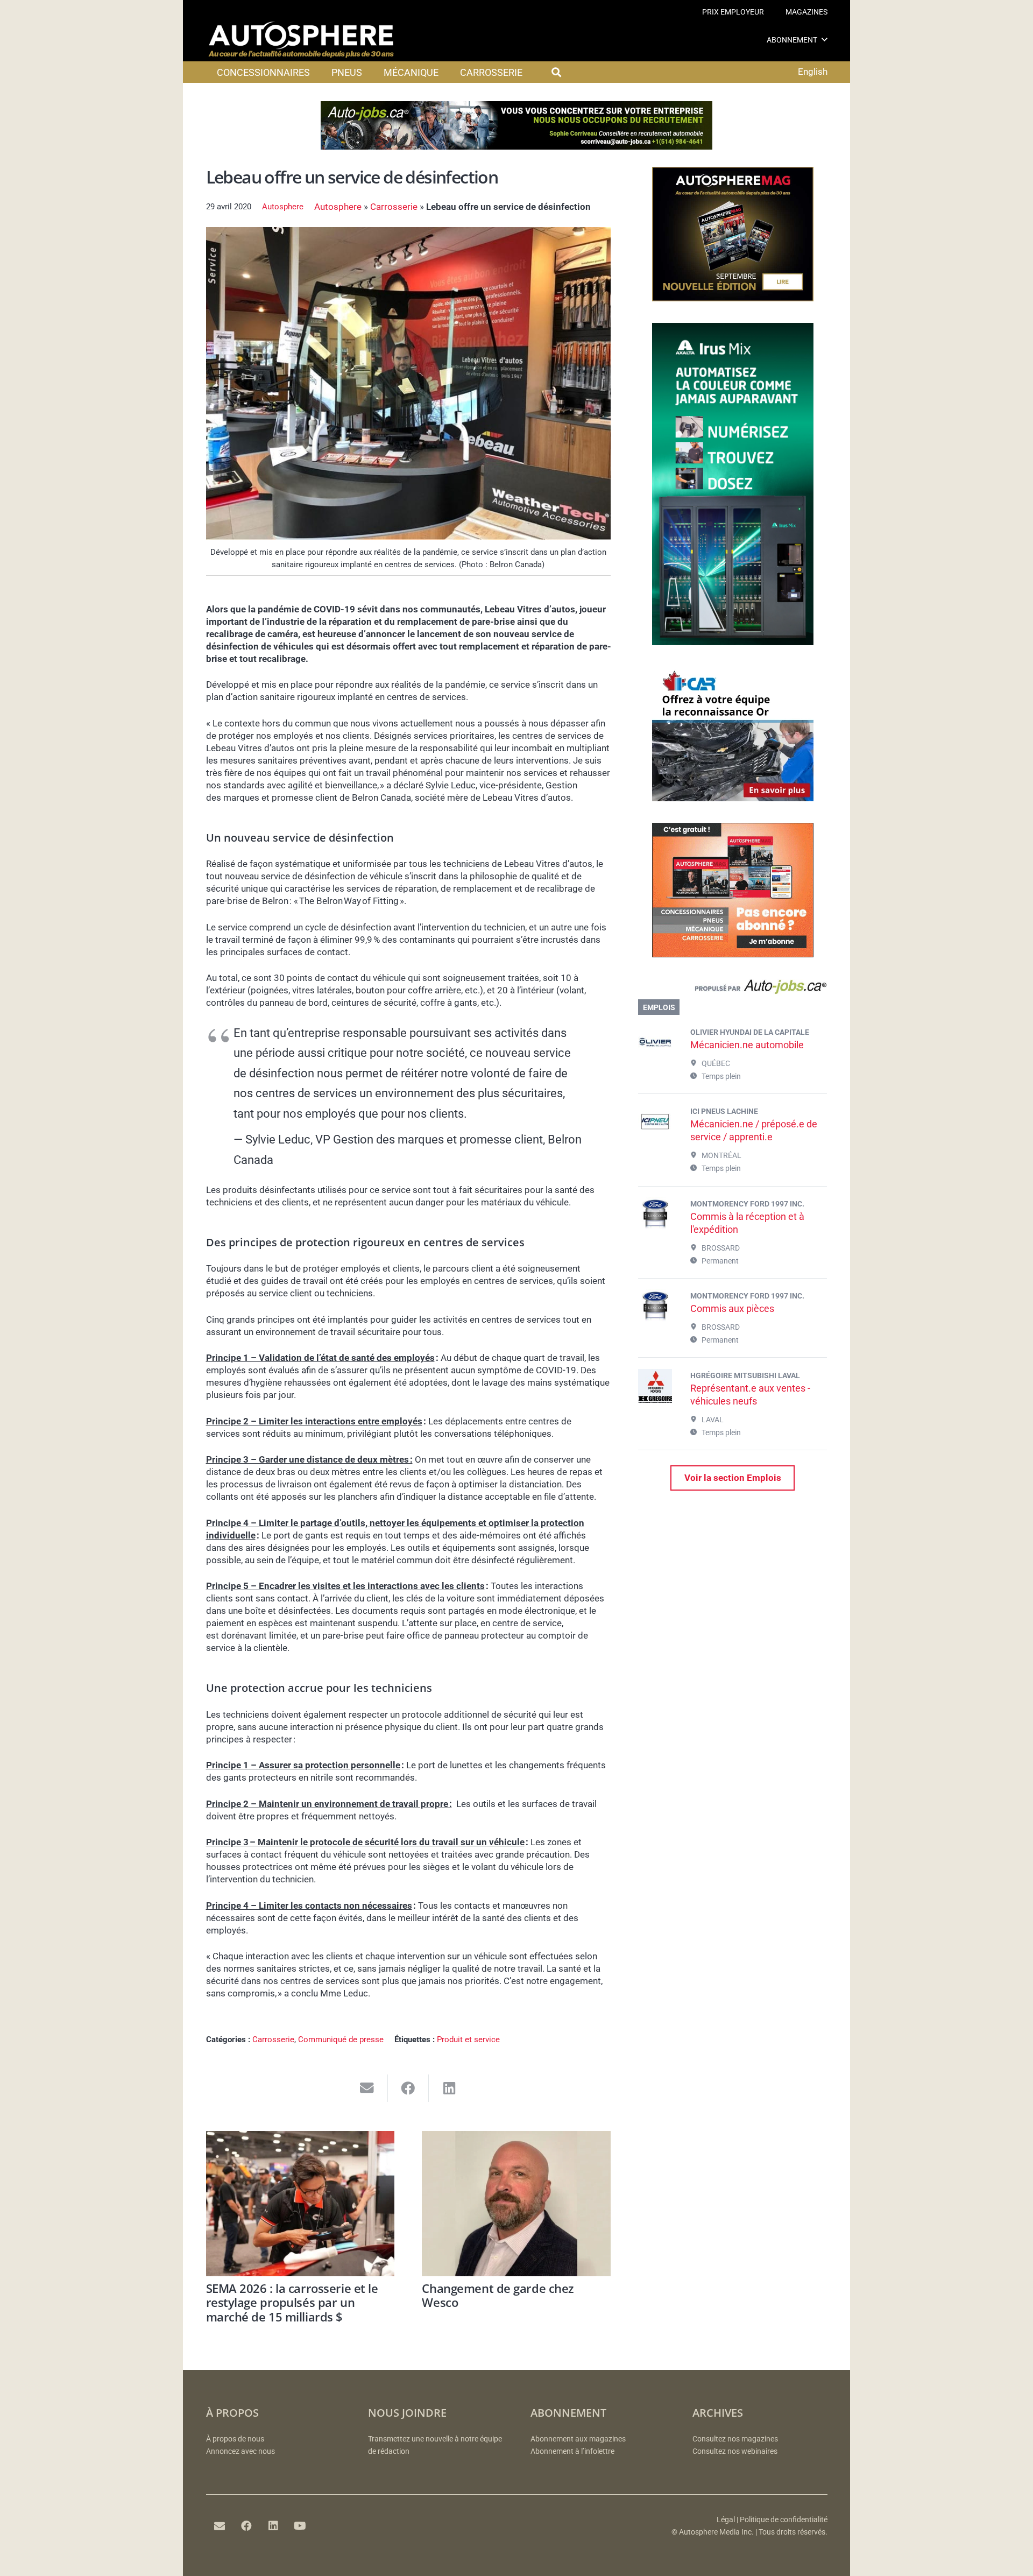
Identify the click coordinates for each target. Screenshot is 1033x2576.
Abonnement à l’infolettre (572, 2451)
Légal (726, 2520)
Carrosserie (394, 207)
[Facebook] (246, 2526)
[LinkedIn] (273, 2526)
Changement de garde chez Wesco (498, 2295)
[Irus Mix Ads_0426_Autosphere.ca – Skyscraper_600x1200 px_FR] (733, 642)
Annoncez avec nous (240, 2451)
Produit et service (468, 2039)
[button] (825, 40)
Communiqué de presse (341, 2039)
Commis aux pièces (732, 1308)
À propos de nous (235, 2439)
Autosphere (283, 207)
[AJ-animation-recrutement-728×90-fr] (516, 146)
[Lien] (733, 989)
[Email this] (367, 2088)
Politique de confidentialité (784, 2520)
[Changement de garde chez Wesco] (516, 2204)
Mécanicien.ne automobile (747, 1045)
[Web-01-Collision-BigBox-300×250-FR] (733, 798)
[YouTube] (300, 2526)
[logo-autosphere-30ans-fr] (301, 40)
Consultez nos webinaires (735, 2451)
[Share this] (409, 2088)
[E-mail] (220, 2526)
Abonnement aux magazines (578, 2439)
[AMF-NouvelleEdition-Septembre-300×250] (733, 298)
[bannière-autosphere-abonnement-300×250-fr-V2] (733, 954)
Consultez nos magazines (735, 2439)
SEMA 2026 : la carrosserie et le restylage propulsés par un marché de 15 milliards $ (292, 2302)
